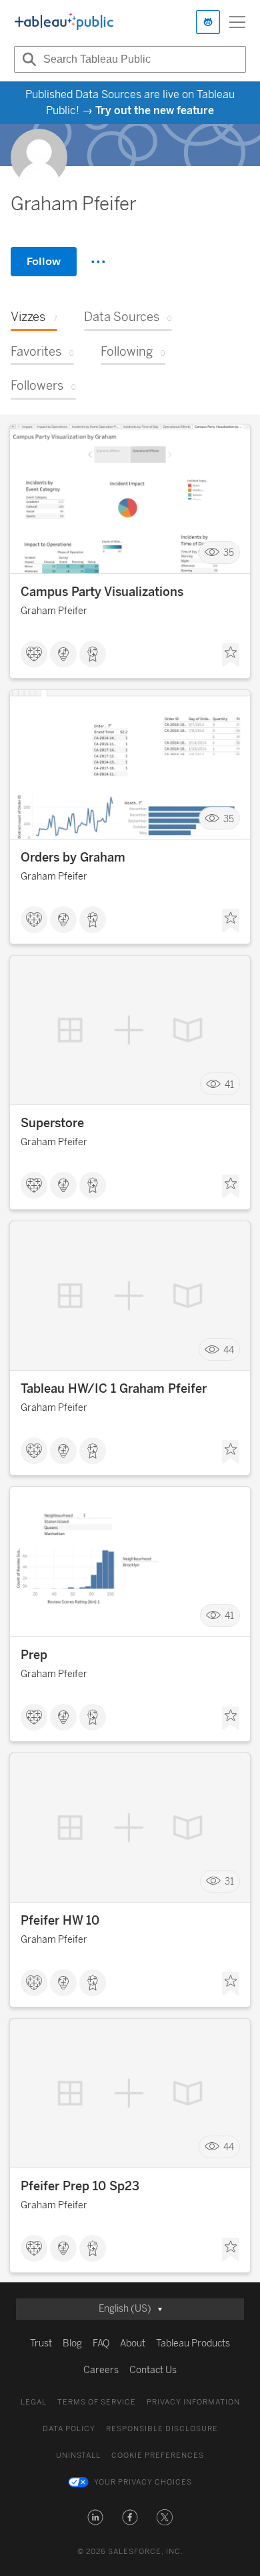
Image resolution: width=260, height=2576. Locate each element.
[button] (95, 2517)
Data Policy (69, 2429)
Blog (72, 2343)
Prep (34, 1655)
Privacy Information (193, 2402)
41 (229, 1084)
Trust (41, 2343)
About (133, 2343)
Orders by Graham (73, 858)
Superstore (52, 1123)
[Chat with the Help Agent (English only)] (208, 22)
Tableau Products (193, 2343)
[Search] (27, 59)
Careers (101, 2370)
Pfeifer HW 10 (60, 1921)
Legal (34, 2402)
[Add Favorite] (231, 655)
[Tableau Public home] (64, 22)
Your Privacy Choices (143, 2482)
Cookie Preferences (158, 2456)
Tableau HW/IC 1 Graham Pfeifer (114, 1389)
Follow (44, 261)
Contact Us (153, 2370)
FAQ (101, 2343)
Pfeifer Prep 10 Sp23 (80, 2186)
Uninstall (78, 2456)
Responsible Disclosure (162, 2429)
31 (229, 1882)
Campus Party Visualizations (102, 592)
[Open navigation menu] (237, 22)
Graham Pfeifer (54, 611)
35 (229, 553)
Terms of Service (97, 2402)
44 (229, 1350)
